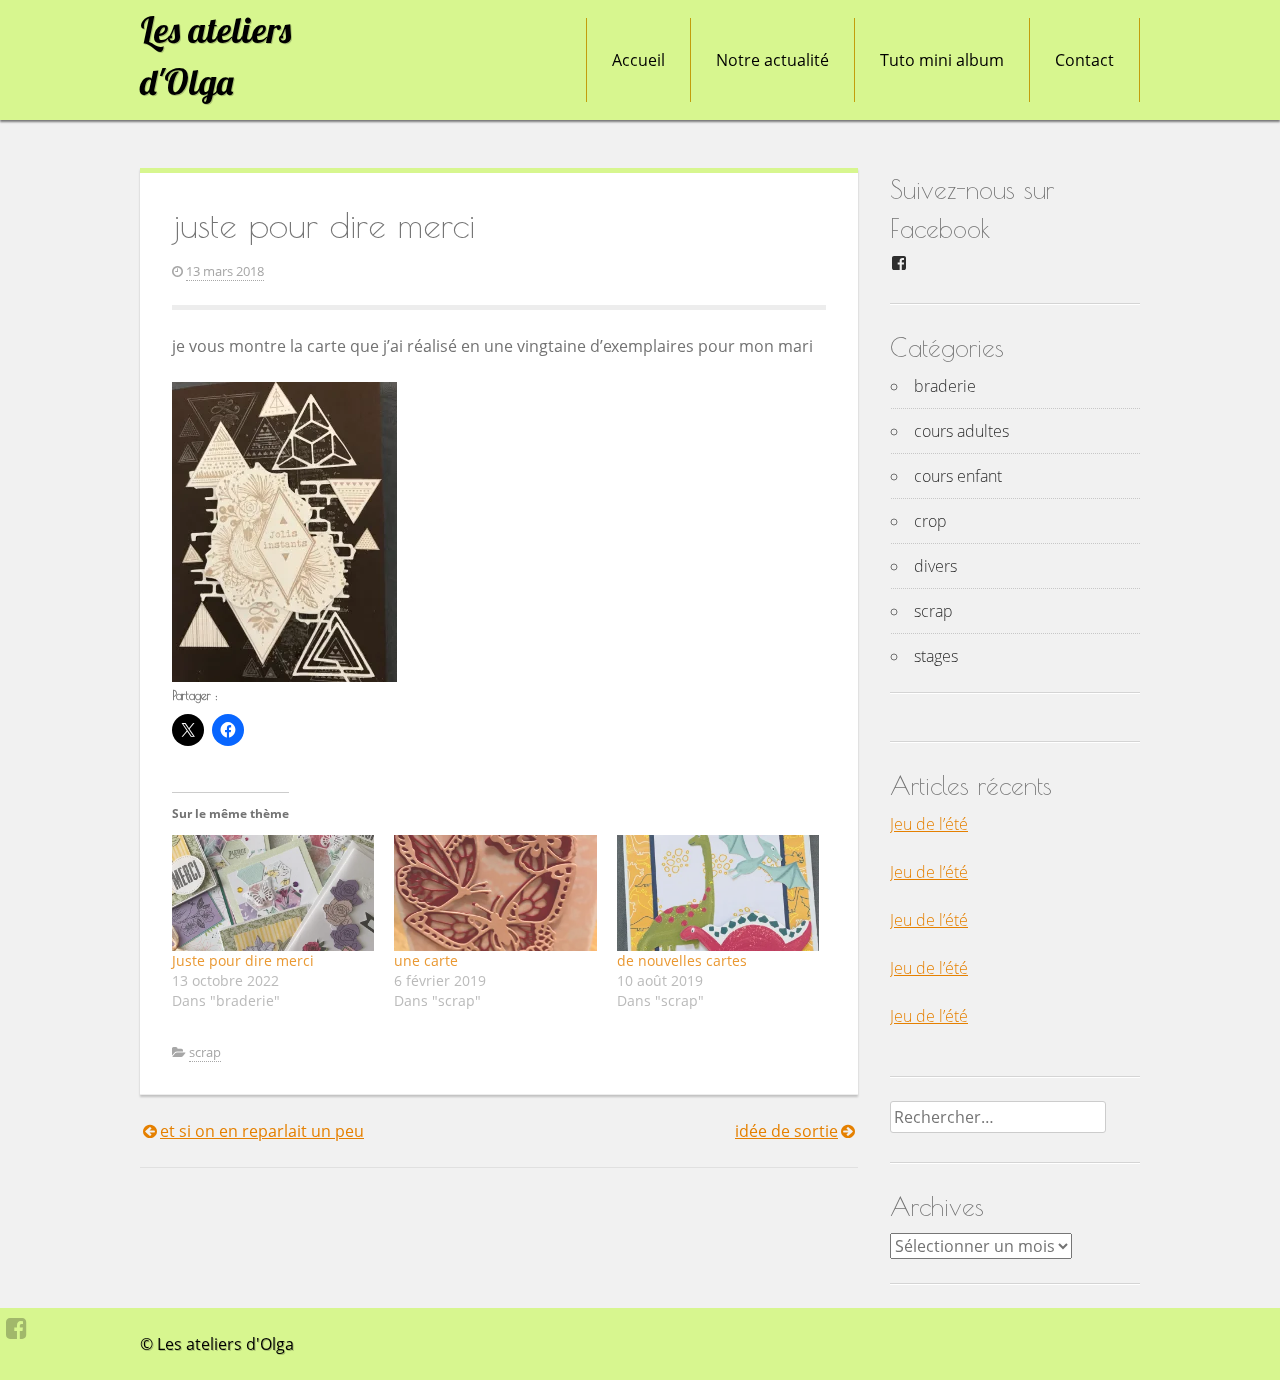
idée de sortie (786, 1131)
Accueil (638, 60)
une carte (426, 960)
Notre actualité (772, 60)
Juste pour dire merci (243, 960)
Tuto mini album (942, 60)
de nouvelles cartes (682, 960)
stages (936, 656)
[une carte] (495, 893)
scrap (205, 1052)
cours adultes (961, 431)
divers (935, 566)
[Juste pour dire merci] (273, 893)
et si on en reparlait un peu (262, 1131)
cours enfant (958, 476)
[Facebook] (16, 1328)
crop (930, 521)
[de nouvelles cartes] (718, 893)
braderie (945, 386)
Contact (1084, 60)
